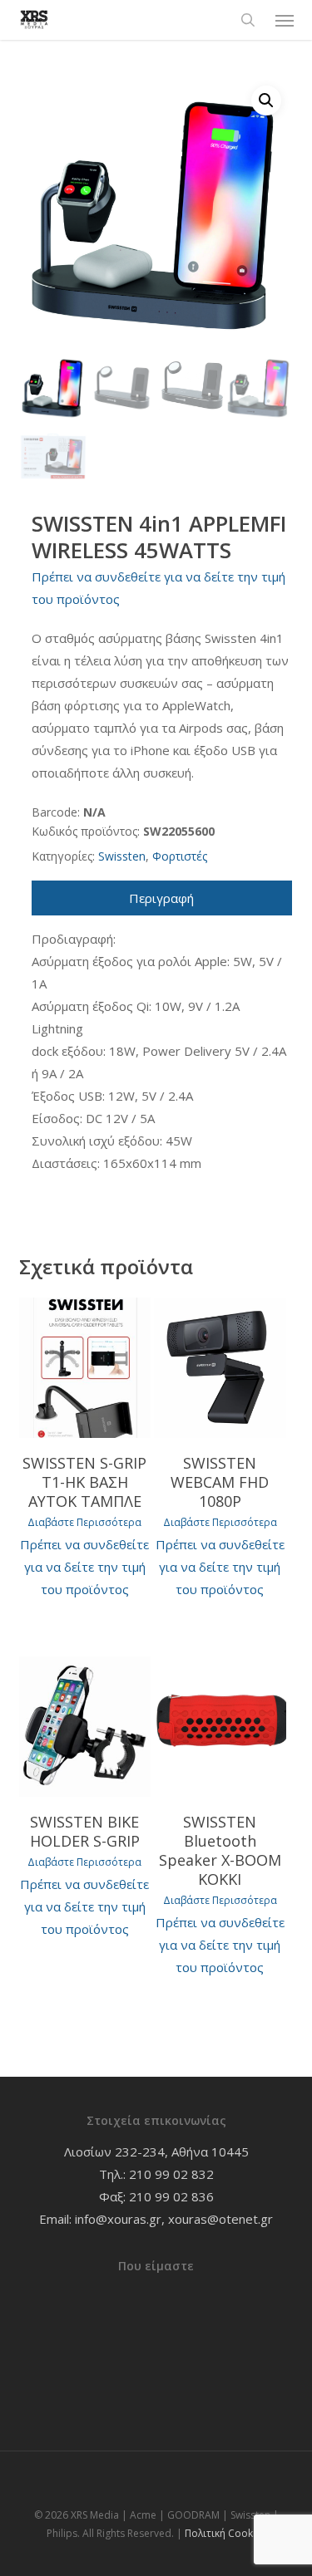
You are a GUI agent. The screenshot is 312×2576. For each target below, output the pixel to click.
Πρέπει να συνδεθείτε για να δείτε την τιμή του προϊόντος (84, 1567)
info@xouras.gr (118, 2219)
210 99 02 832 (171, 2174)
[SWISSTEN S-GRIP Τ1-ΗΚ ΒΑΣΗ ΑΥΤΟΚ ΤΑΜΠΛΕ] (85, 1368)
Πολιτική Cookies (225, 2533)
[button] (285, 20)
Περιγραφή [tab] (161, 898)
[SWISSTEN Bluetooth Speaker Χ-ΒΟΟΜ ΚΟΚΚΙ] (220, 1727)
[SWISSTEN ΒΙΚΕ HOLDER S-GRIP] (85, 1727)
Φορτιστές (180, 856)
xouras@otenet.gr (220, 2219)
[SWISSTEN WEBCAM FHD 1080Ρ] (220, 1368)
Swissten (122, 856)
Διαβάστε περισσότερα (84, 1523)
